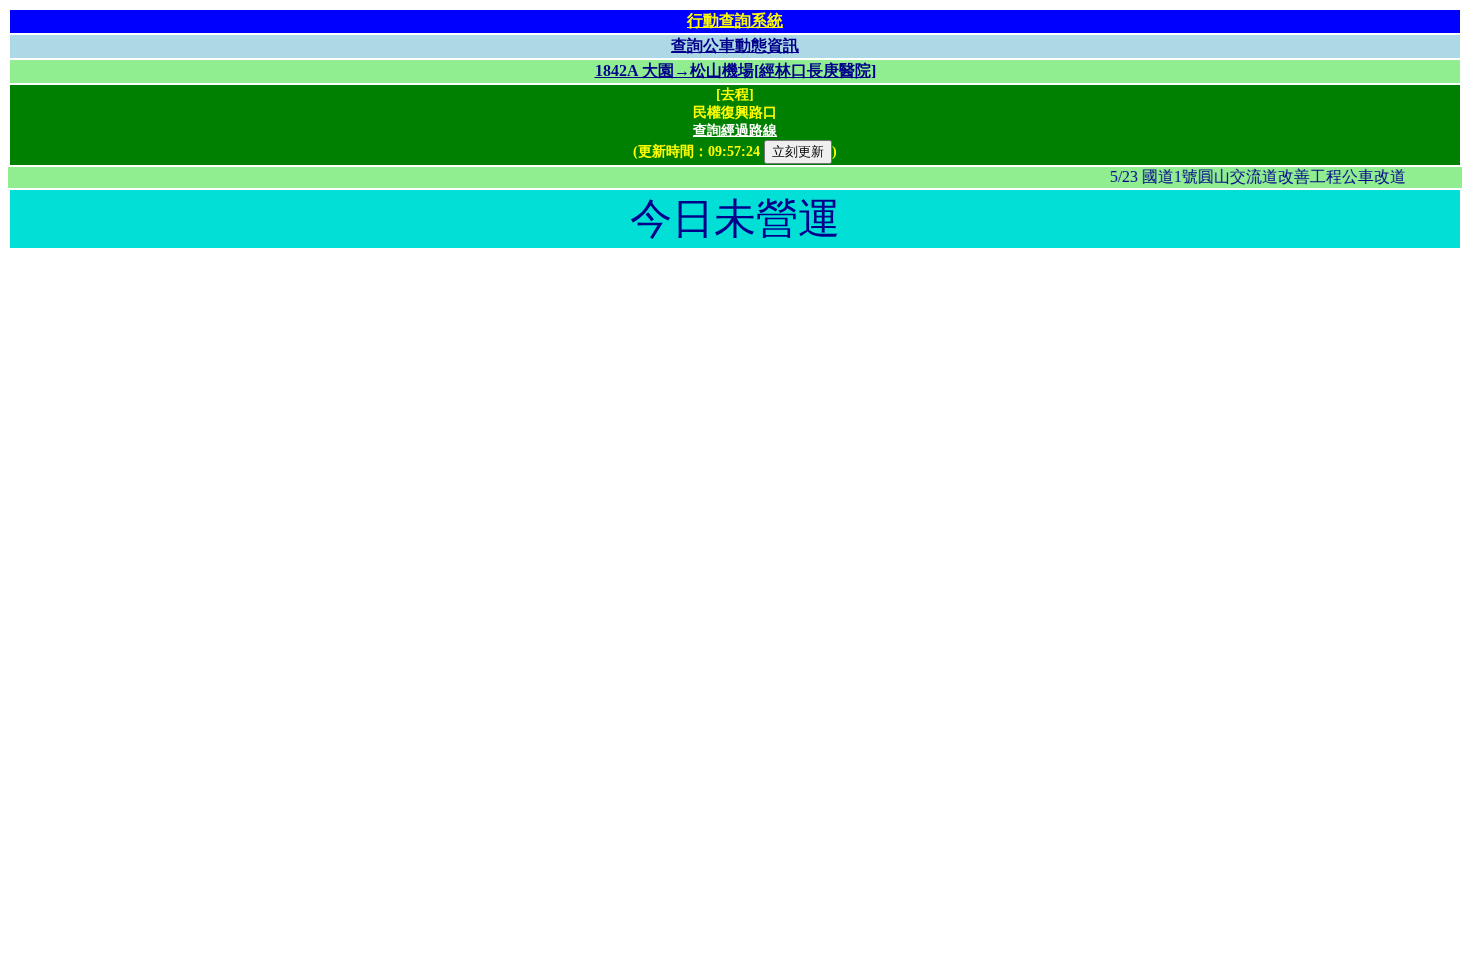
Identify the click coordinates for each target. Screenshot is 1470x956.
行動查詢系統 (735, 20)
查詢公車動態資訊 (735, 45)
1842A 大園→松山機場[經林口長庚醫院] (735, 70)
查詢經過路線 (735, 130)
